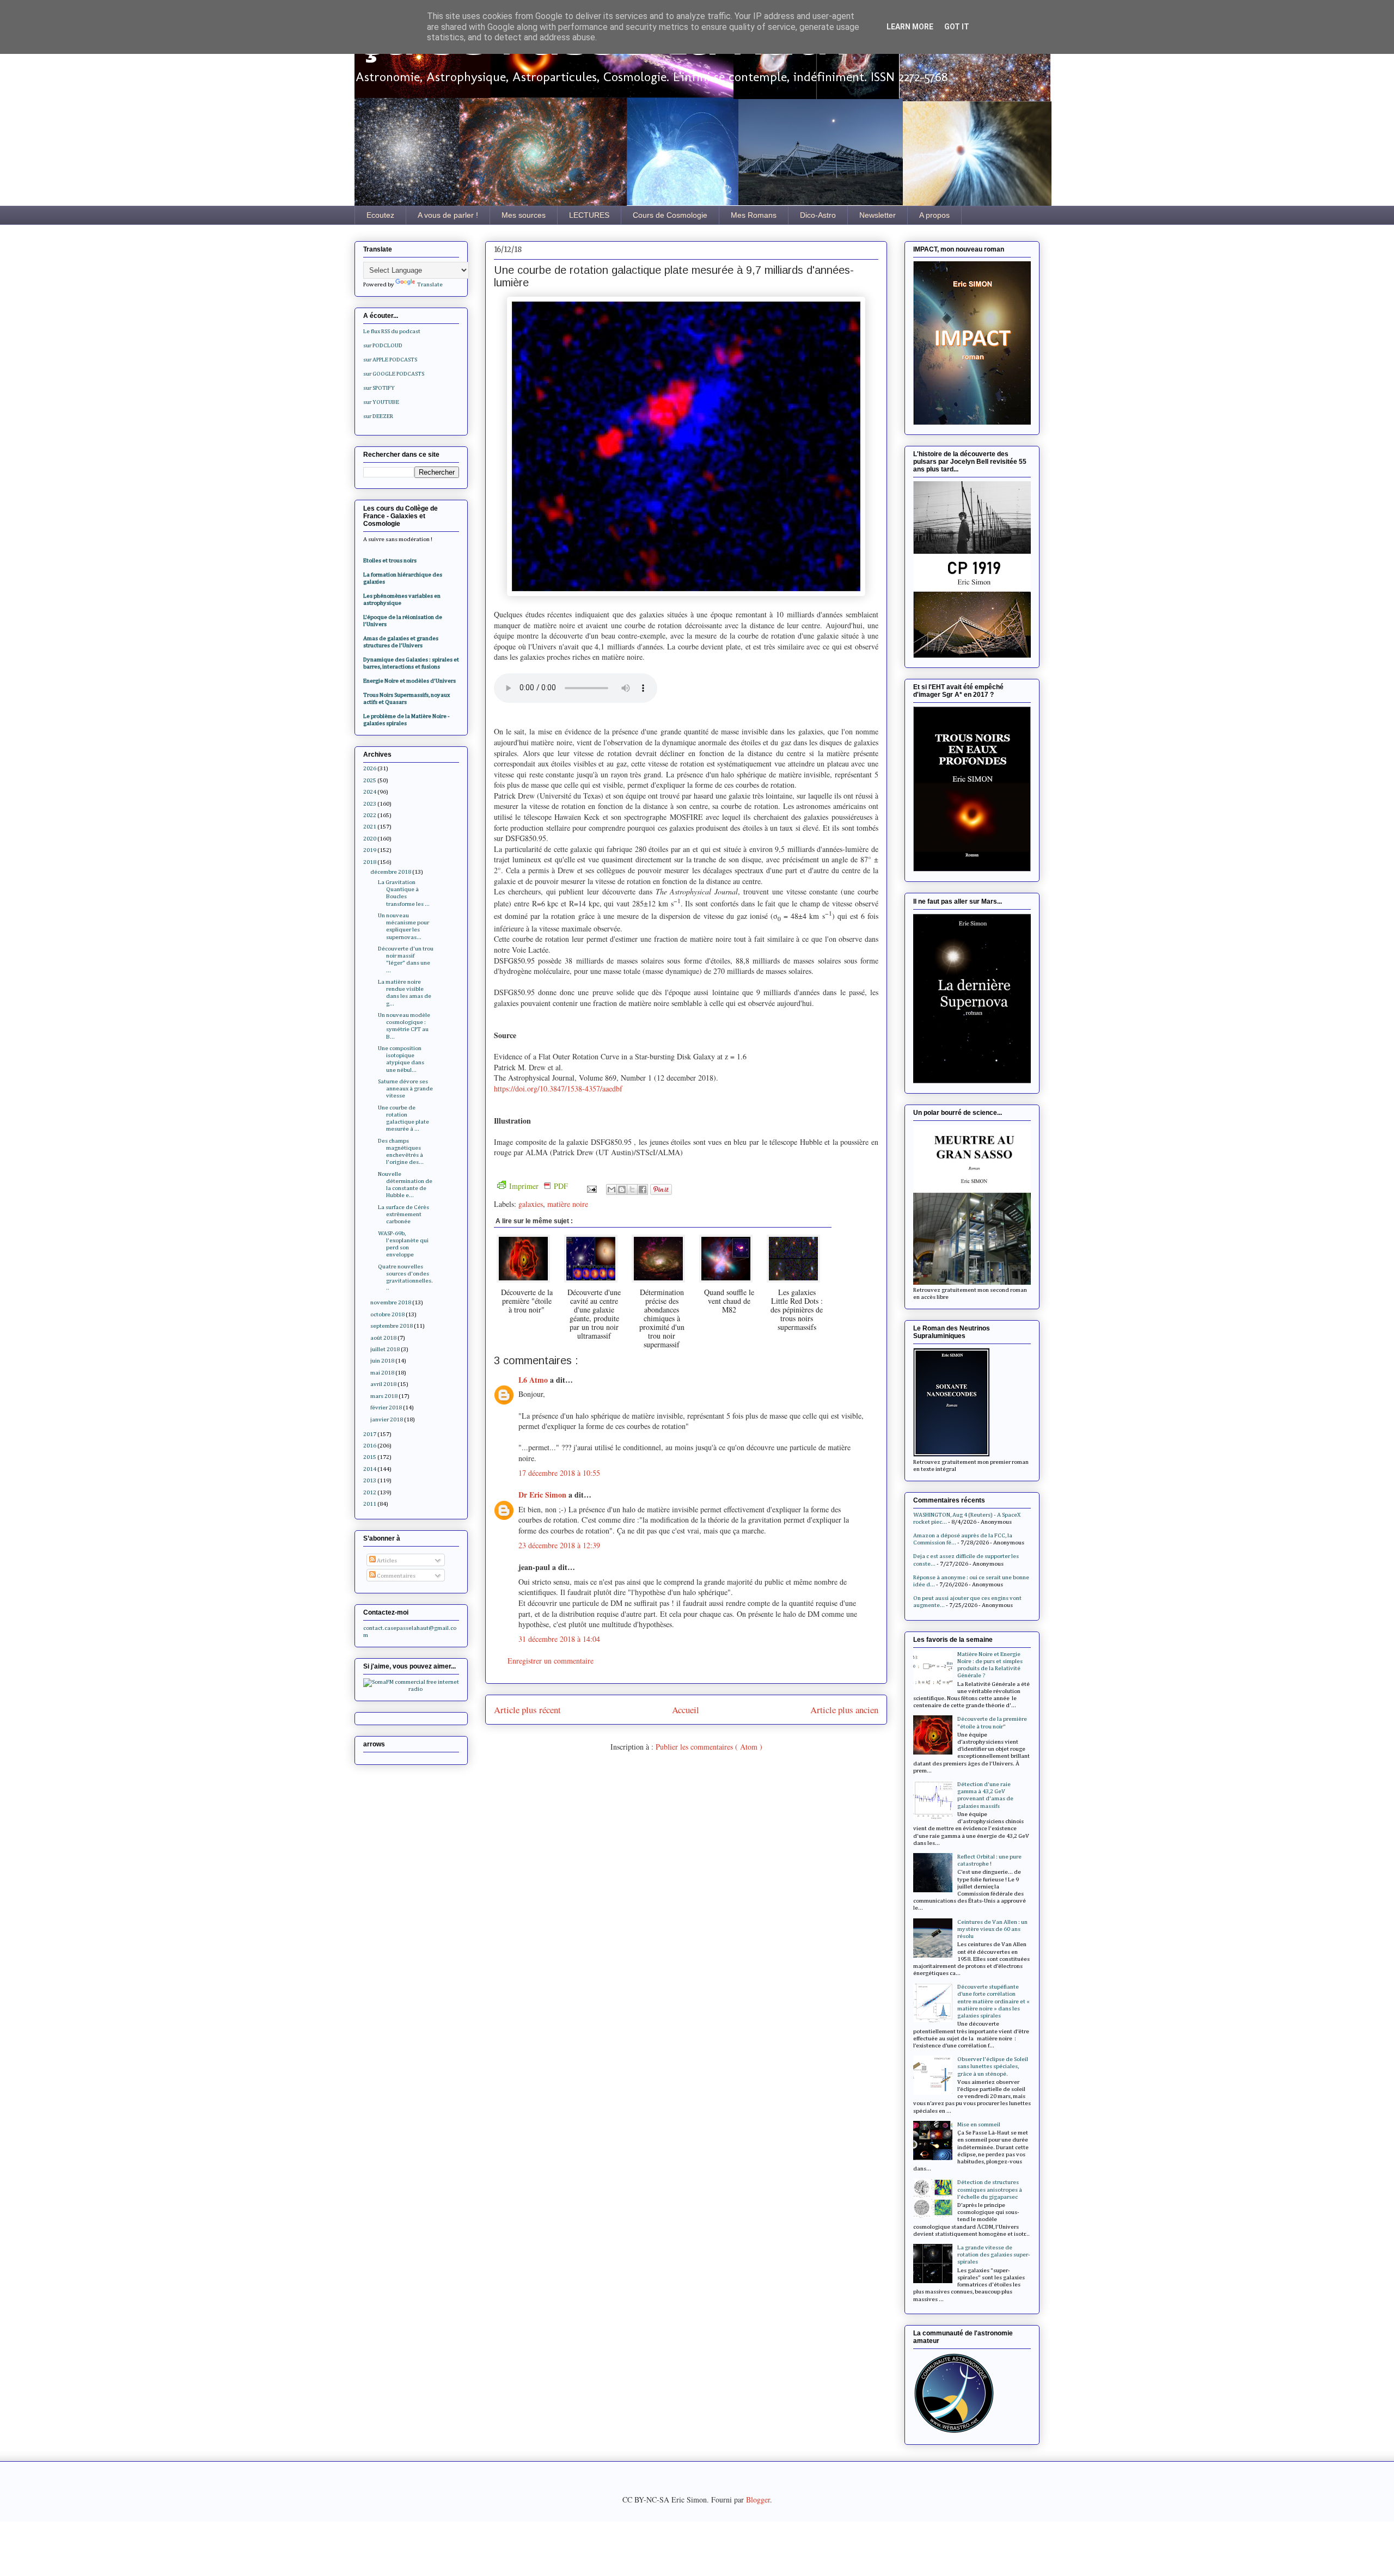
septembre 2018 (392, 1326)
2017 (370, 1434)
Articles (386, 1560)
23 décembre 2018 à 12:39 (559, 1545)
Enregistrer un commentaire (551, 1661)
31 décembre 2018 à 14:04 (559, 1639)
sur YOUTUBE (381, 402)
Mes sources (524, 215)
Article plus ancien (844, 1710)
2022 (370, 815)
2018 (370, 862)
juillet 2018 (385, 1349)
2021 (370, 827)
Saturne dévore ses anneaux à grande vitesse (405, 1088)
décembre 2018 (391, 872)
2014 (370, 1469)
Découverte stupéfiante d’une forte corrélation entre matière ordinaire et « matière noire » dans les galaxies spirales (993, 2001)
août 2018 (383, 1338)
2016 (370, 1446)
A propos (934, 215)
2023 (370, 804)
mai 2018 (382, 1373)
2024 (370, 792)
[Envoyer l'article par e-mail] (591, 1188)
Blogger (758, 2500)
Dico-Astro (818, 215)
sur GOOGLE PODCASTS (394, 374)
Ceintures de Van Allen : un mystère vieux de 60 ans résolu (992, 1929)
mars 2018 (384, 1396)
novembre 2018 (391, 1302)
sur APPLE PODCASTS (390, 360)
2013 (370, 1480)
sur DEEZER (378, 416)
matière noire (568, 1204)
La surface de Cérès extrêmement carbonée (403, 1214)
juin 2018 (382, 1361)
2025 (370, 780)
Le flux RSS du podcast (392, 331)
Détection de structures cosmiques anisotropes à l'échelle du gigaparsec (990, 2189)
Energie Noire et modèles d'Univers (409, 681)
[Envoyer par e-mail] (612, 1189)
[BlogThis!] (622, 1189)
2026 (370, 768)
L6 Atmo (534, 1380)
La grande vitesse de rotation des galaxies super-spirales (994, 2255)
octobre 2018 (387, 1314)
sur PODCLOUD (383, 345)
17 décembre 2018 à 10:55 (559, 1473)
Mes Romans (754, 215)
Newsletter (878, 215)
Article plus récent (527, 1710)
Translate (430, 284)
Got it (957, 27)
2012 (370, 1492)
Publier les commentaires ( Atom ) (709, 1747)
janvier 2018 (387, 1419)
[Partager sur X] (632, 1189)
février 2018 (386, 1407)
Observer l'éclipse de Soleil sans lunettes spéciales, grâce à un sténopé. (993, 2066)
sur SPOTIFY (379, 388)
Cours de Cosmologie (670, 215)
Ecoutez (380, 215)
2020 (370, 839)
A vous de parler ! (448, 215)
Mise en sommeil (979, 2124)
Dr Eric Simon (543, 1495)
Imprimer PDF (539, 1186)
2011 (370, 1504)
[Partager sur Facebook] (643, 1189)
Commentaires (396, 1576)
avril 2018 (383, 1384)
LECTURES (589, 215)
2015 (370, 1457)
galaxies (531, 1204)
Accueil (686, 1710)
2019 (370, 850)
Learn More (910, 27)
